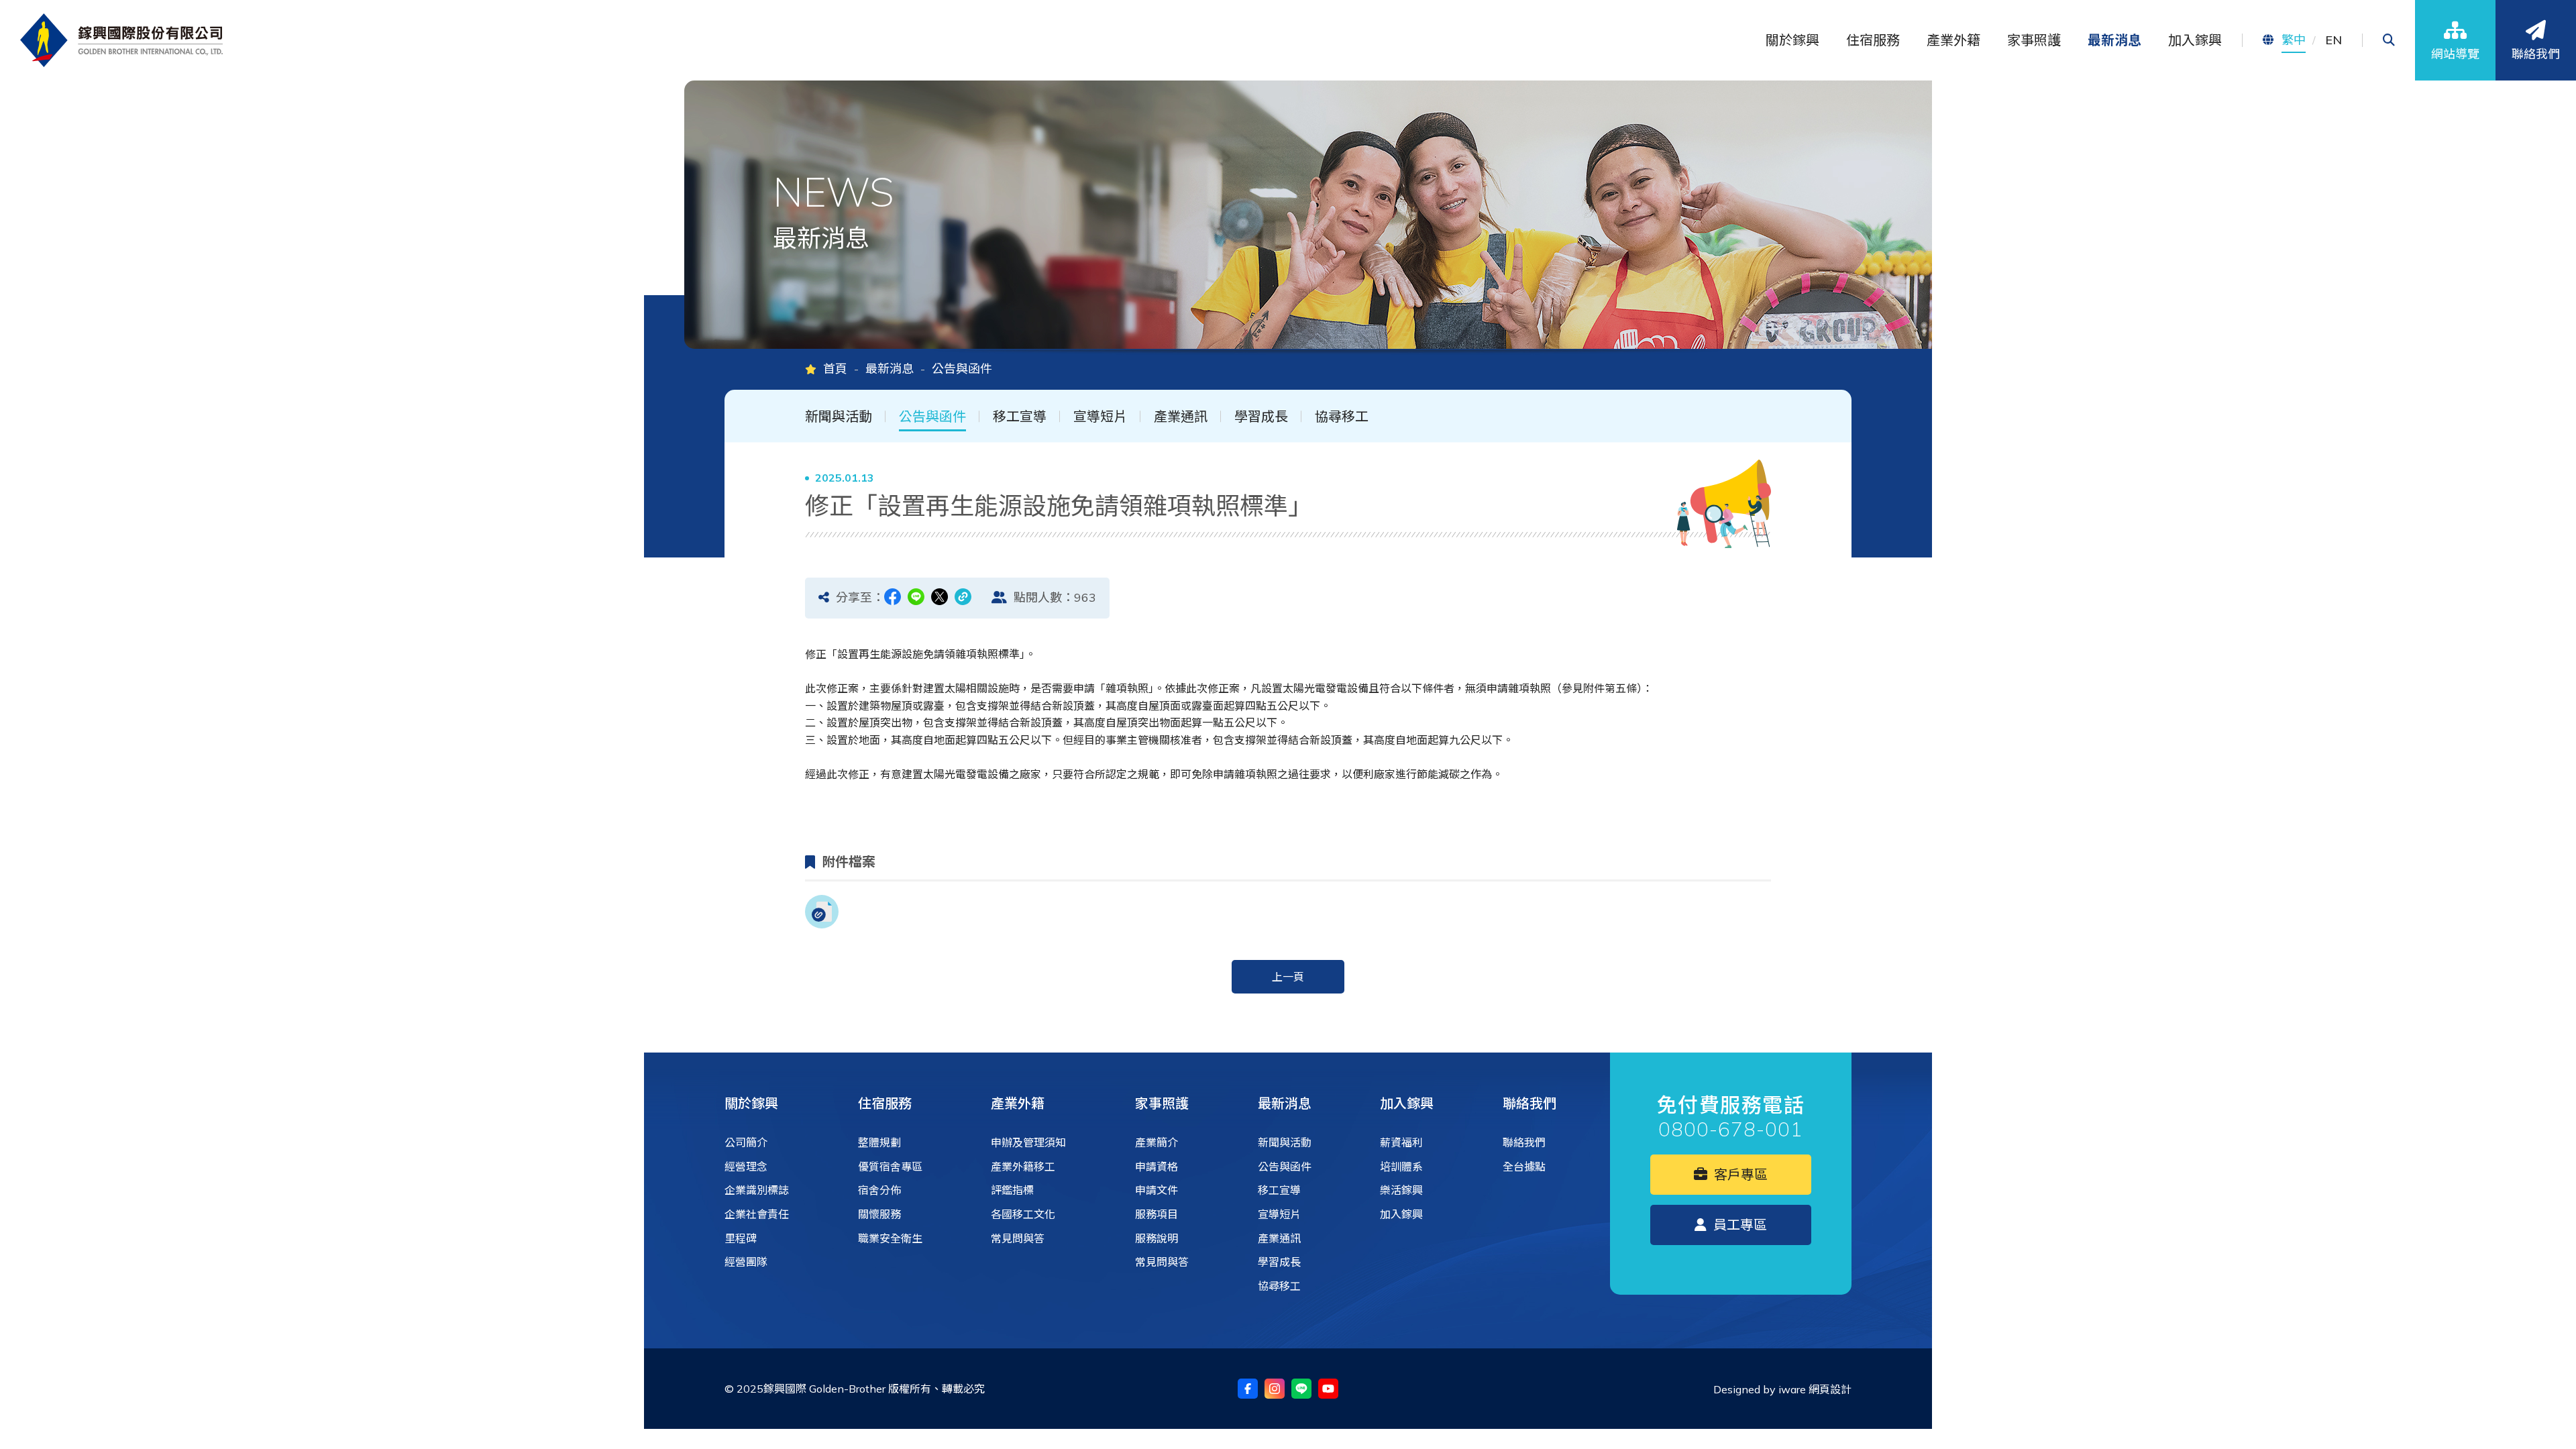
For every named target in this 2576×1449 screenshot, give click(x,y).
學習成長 (1261, 417)
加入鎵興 (1407, 1103)
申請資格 (1157, 1167)
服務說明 (1157, 1238)
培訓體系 (1401, 1167)
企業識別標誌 (757, 1190)
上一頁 (1288, 977)
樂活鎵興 (1401, 1190)
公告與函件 (932, 417)
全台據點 (1524, 1167)
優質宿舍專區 (890, 1167)
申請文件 (1157, 1190)
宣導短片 (1100, 417)
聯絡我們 (1529, 1103)
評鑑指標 (1012, 1190)
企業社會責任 (757, 1214)
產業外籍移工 (1023, 1167)
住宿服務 (885, 1103)
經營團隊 (746, 1262)
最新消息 (890, 369)
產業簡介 (1157, 1142)
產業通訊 (1181, 417)
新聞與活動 (839, 417)
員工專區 (1738, 1225)
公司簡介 (746, 1142)
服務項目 (1157, 1214)
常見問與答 (1018, 1238)
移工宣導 (1020, 417)
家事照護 (1162, 1103)
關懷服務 (879, 1214)
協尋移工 (1342, 417)
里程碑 (741, 1238)
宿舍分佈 (879, 1190)
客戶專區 (1739, 1174)
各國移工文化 (1023, 1214)
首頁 (835, 369)
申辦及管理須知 (1028, 1142)
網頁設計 (1830, 1389)
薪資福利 (1401, 1142)
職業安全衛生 (890, 1238)
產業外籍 (1018, 1103)
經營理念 (746, 1167)
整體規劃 (879, 1142)
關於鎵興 (751, 1103)
